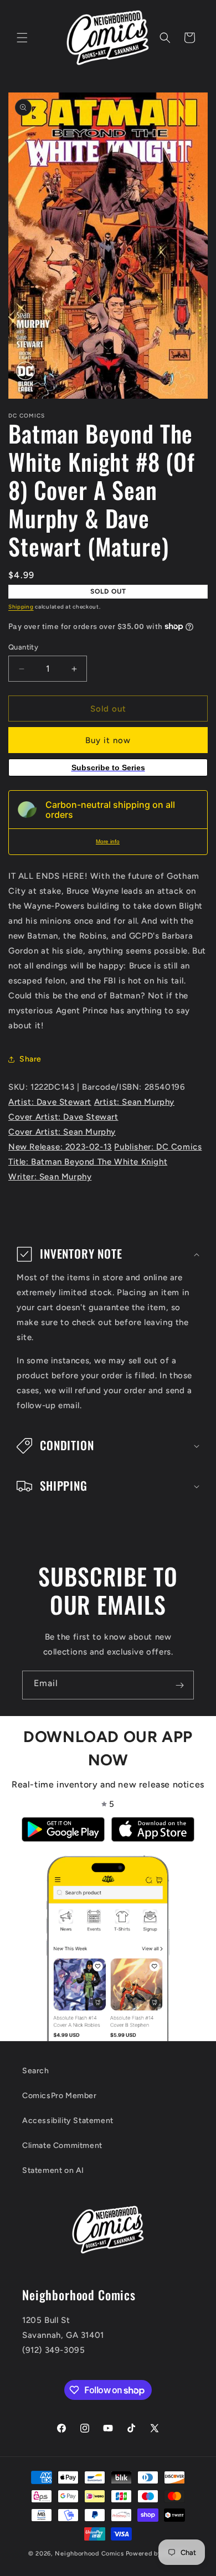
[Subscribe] (179, 1685)
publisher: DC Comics (158, 1147)
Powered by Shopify (157, 2554)
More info (108, 841)
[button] (22, 38)
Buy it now (108, 740)
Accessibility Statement (68, 2121)
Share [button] (30, 1059)
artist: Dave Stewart (50, 1102)
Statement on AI (53, 2170)
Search (36, 2071)
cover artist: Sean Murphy (62, 1132)
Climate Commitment (62, 2145)
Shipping (21, 607)
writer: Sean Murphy (50, 1177)
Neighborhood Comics (89, 2554)
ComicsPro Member (60, 2096)
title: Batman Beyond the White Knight (88, 1162)
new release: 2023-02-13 (60, 1147)
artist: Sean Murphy (134, 1102)
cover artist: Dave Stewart (63, 1117)
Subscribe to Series (108, 767)
